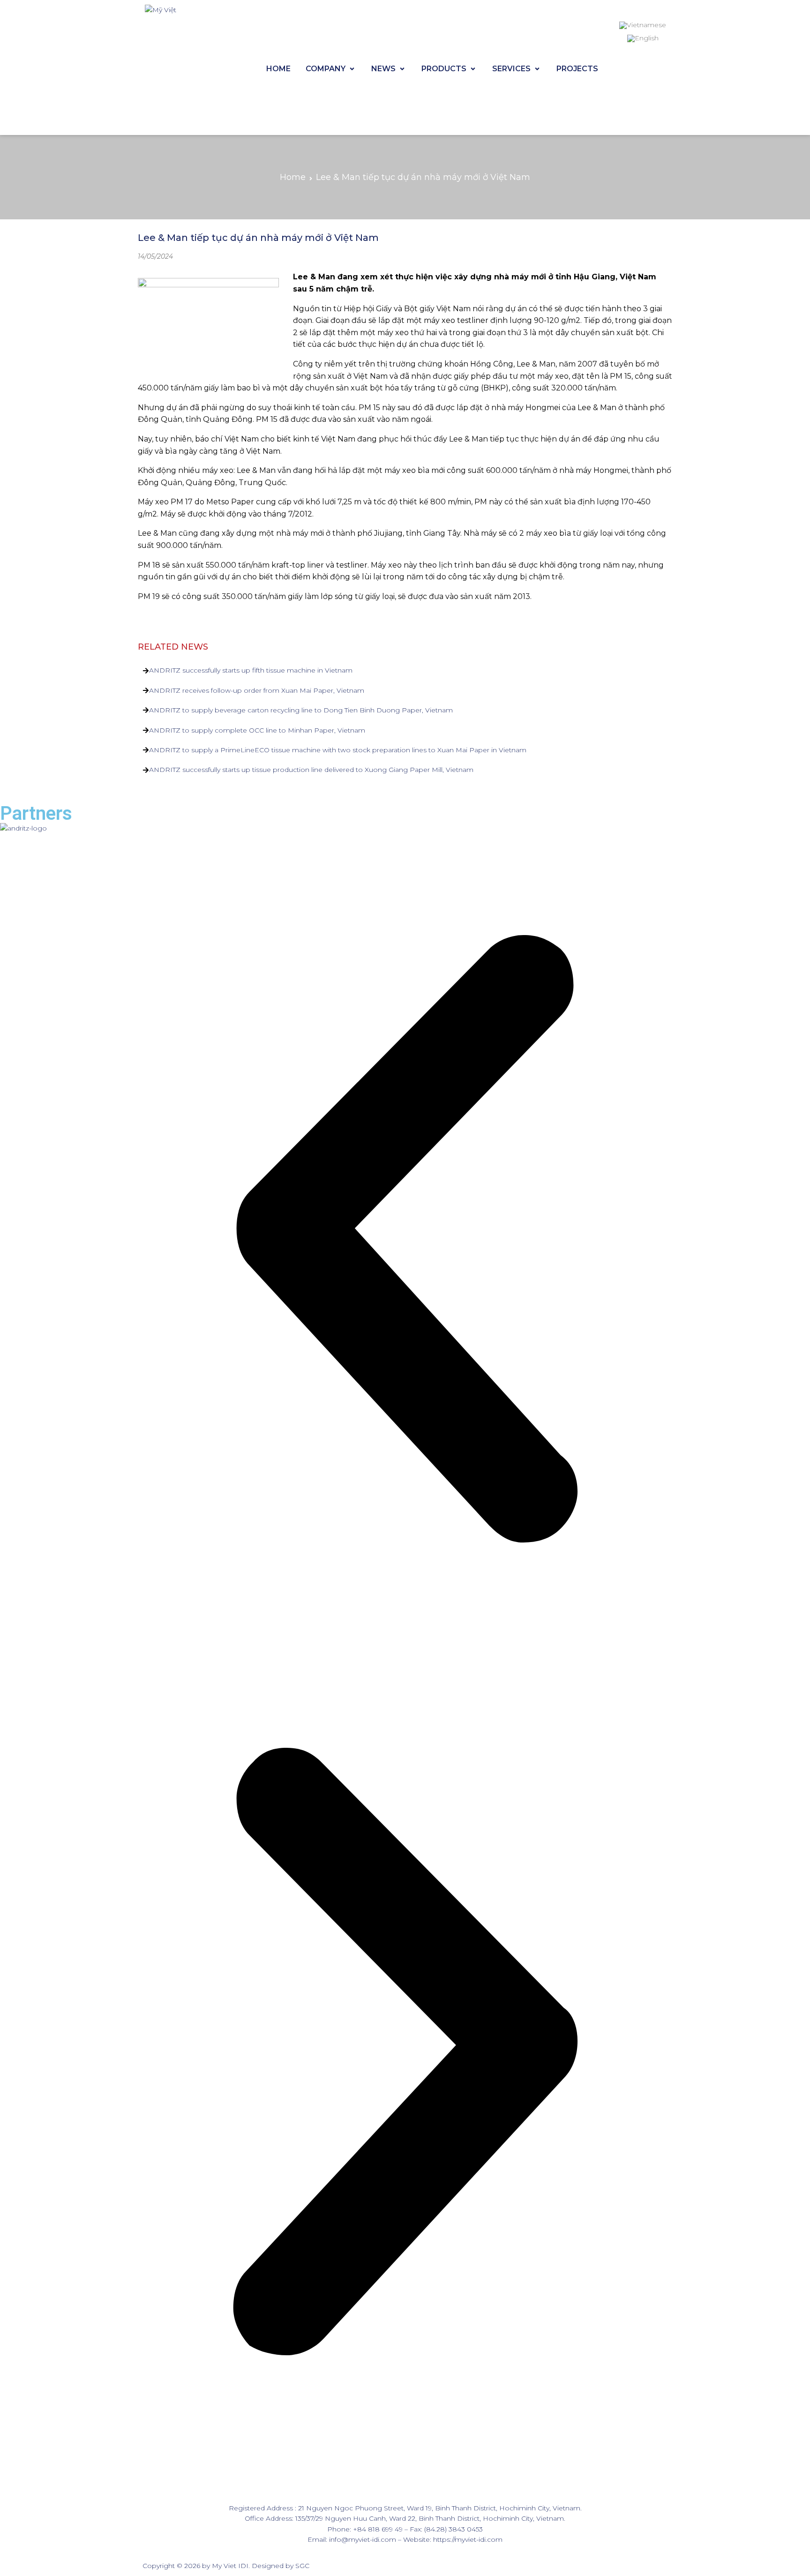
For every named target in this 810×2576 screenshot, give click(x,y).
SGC (302, 2566)
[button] (405, 1240)
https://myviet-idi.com (468, 2539)
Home (293, 177)
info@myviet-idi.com (363, 2539)
